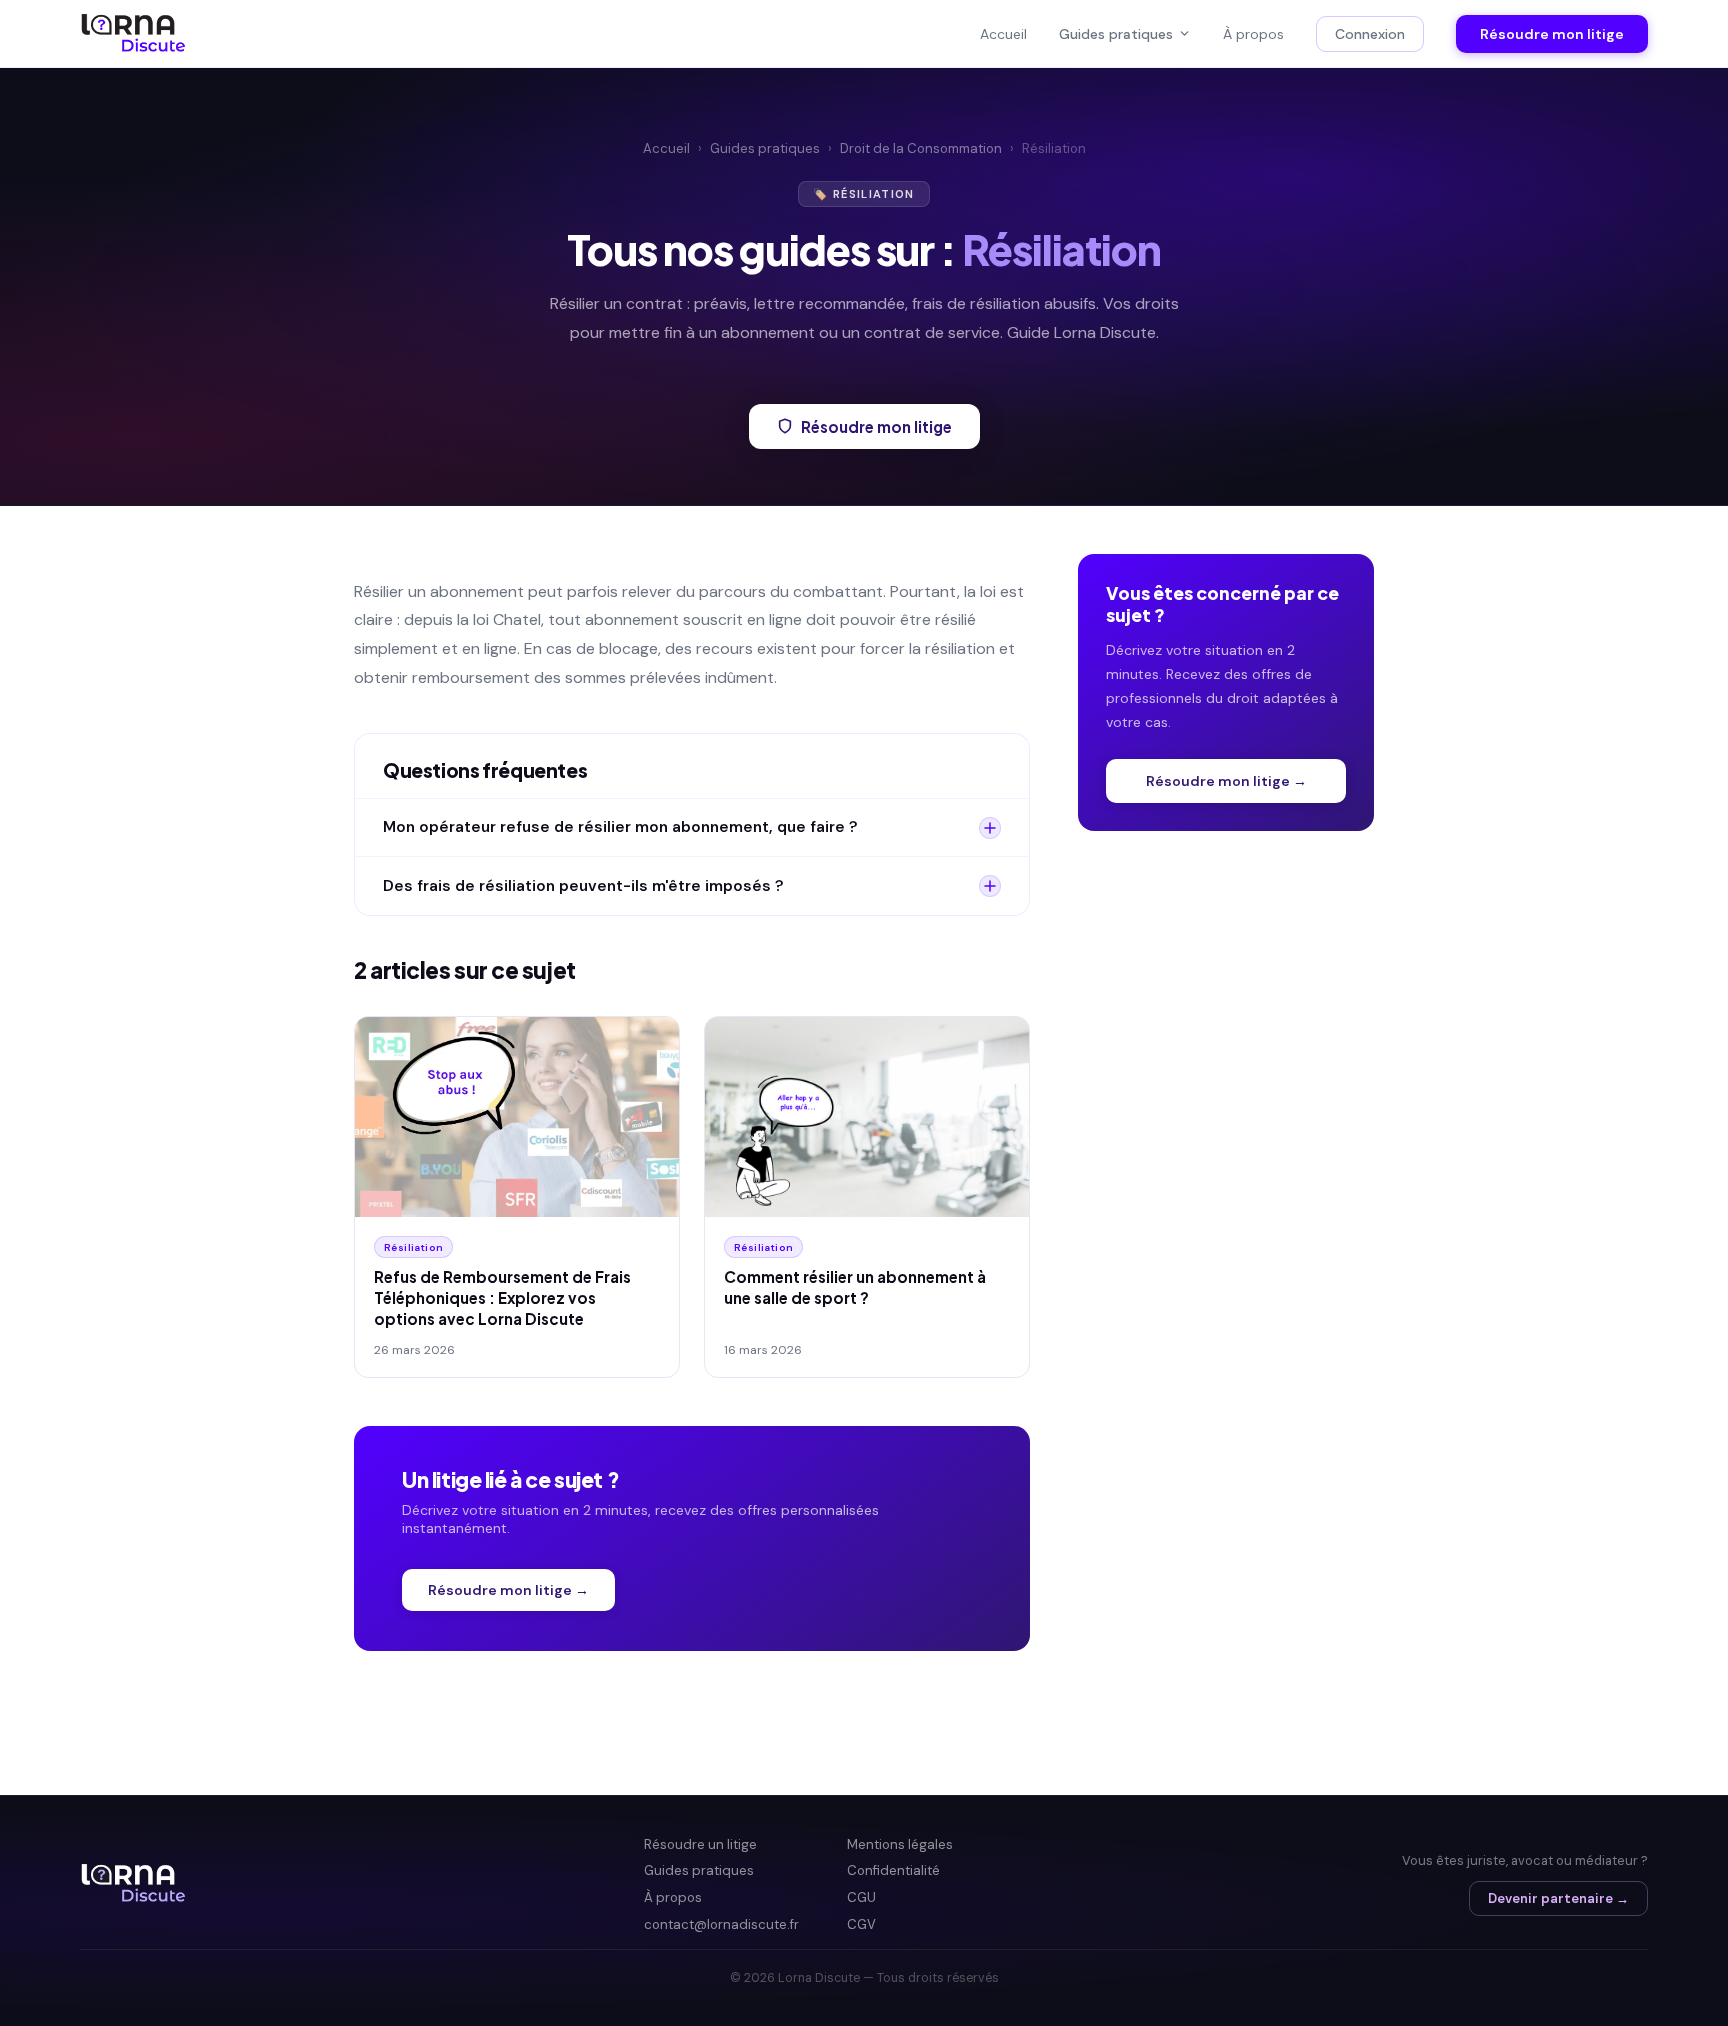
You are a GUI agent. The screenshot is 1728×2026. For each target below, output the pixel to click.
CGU (861, 1897)
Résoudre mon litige (1552, 34)
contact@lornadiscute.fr (721, 1924)
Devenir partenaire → (1558, 1898)
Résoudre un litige (700, 1844)
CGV (861, 1924)
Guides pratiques (1116, 34)
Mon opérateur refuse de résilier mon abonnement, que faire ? (620, 827)
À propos (1253, 34)
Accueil (1003, 34)
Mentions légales (900, 1844)
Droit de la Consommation (921, 148)
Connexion (1370, 34)
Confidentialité (893, 1870)
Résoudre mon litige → (508, 1590)
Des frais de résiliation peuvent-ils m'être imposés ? (583, 886)
